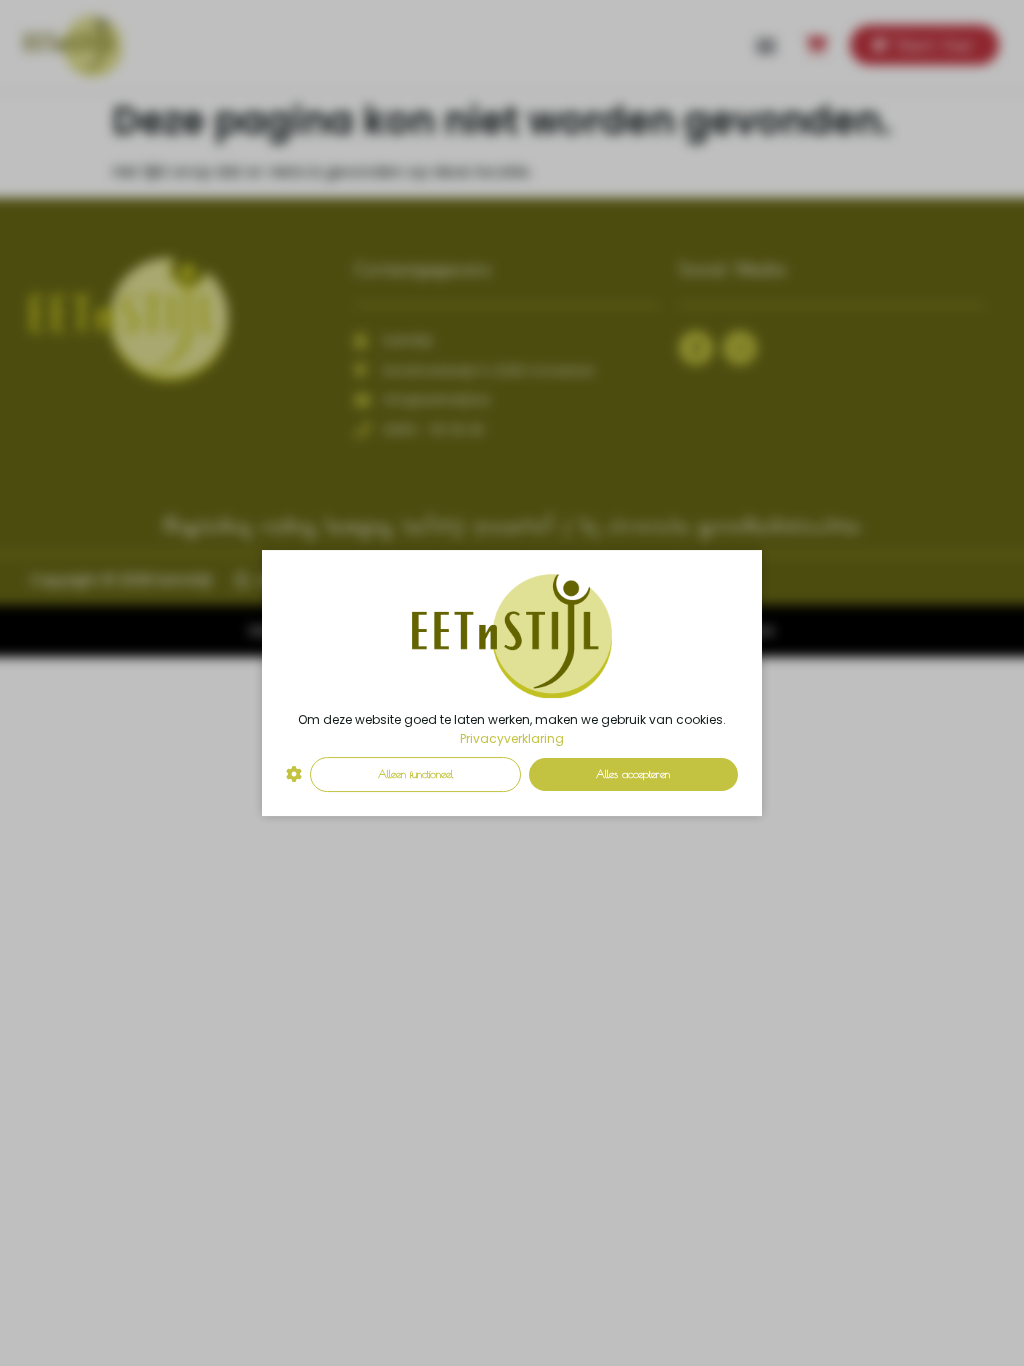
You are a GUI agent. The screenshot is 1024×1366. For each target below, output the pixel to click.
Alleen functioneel (415, 773)
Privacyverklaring (512, 738)
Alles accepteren (633, 773)
